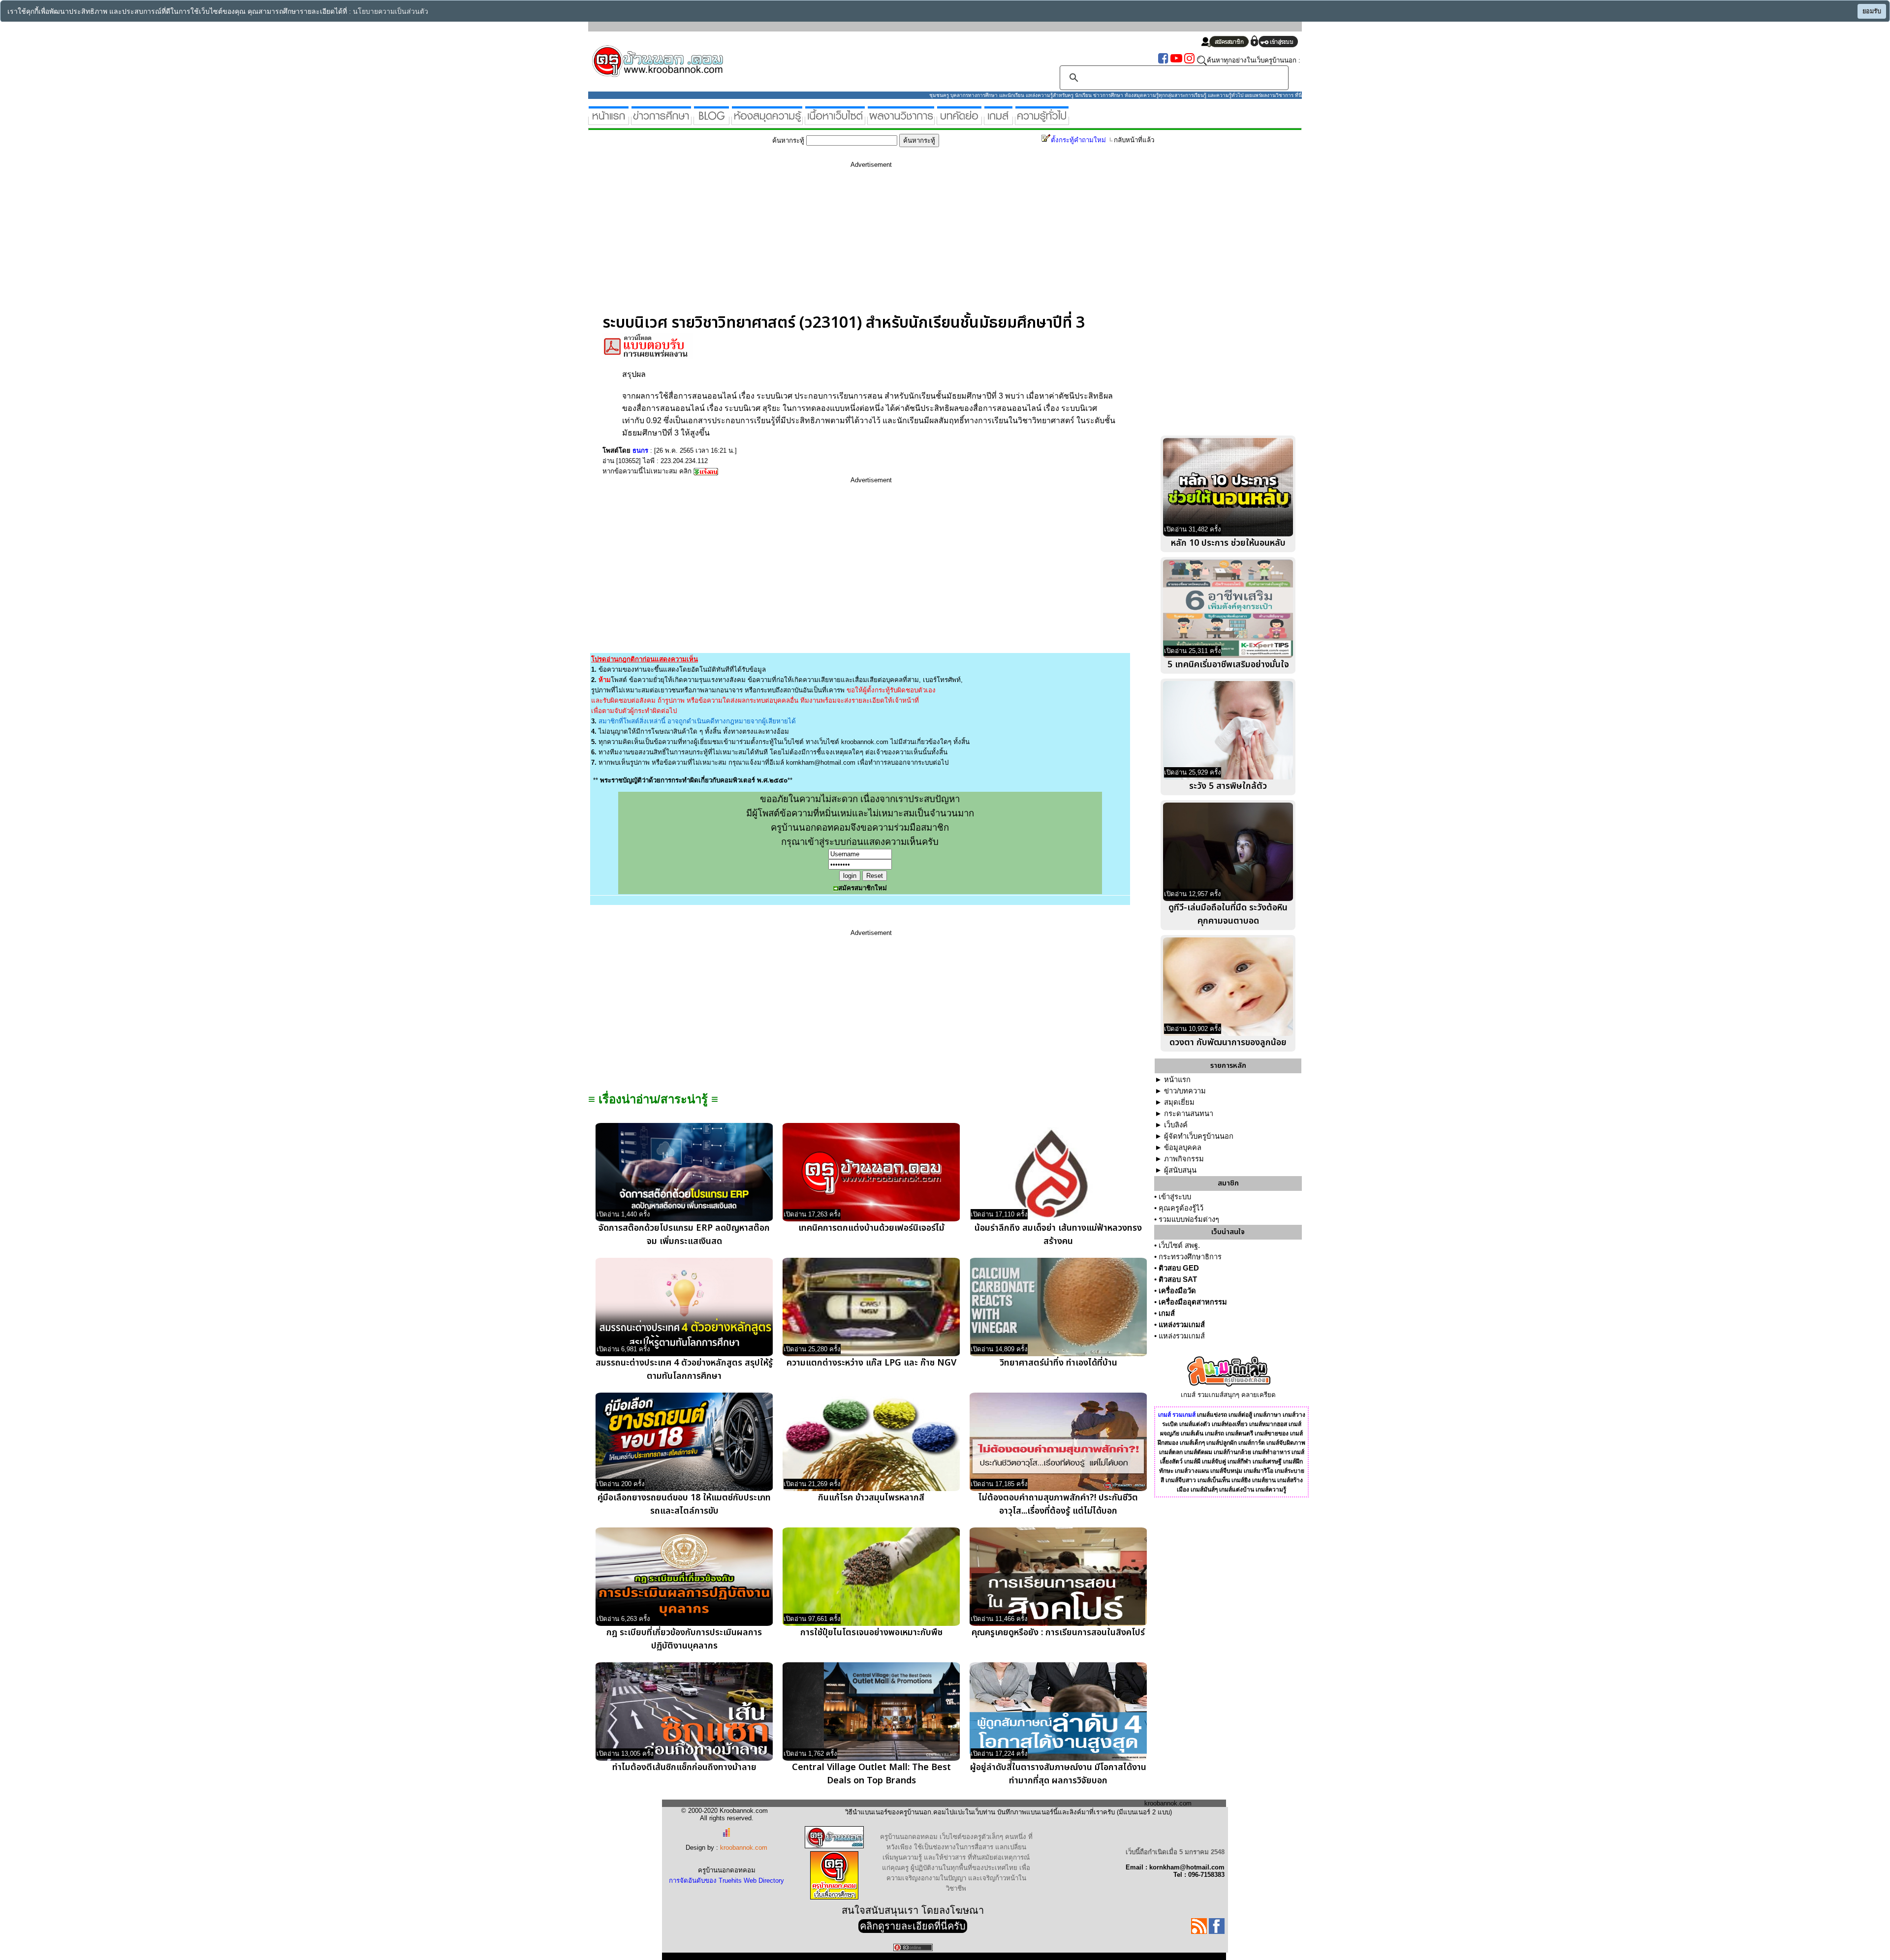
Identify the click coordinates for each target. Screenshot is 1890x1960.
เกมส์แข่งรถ (1212, 1415)
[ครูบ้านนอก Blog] (711, 121)
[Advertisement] (871, 245)
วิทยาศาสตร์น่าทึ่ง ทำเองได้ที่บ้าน (1058, 1363)
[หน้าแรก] (609, 121)
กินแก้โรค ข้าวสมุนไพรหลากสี (871, 1498)
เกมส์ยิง (1241, 1480)
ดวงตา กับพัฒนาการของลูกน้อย (1228, 1042)
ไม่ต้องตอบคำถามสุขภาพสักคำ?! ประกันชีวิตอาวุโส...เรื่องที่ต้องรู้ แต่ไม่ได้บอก (1058, 1504)
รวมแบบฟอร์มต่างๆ (1189, 1219)
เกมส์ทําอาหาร (1271, 1452)
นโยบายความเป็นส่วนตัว (391, 12)
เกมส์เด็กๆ (1192, 1443)
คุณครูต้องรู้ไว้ (1181, 1208)
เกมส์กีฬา (1239, 1462)
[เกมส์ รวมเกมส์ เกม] (998, 121)
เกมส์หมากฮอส (1268, 1424)
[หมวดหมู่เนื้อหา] (835, 121)
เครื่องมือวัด (1177, 1291)
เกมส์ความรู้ (1271, 1490)
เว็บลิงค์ (1176, 1125)
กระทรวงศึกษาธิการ (1190, 1257)
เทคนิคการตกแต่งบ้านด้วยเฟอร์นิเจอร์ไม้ (871, 1228)
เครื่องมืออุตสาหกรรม (1193, 1302)
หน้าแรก (1177, 1080)
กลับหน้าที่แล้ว (1134, 140)
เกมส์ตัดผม (1198, 1452)
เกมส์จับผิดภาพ (1286, 1443)
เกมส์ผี (1192, 1462)
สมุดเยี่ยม (1179, 1102)
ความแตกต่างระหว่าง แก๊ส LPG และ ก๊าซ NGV (871, 1363)
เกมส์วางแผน (1192, 1471)
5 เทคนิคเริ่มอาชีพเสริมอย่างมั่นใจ (1228, 665)
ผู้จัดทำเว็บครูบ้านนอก (1199, 1136)
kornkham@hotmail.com (821, 762)
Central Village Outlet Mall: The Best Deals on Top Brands (871, 1774)
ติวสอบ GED (1179, 1268)
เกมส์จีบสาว (1181, 1480)
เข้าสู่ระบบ (1175, 1197)
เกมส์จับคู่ (1214, 1462)
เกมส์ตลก (1171, 1452)
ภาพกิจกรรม (1184, 1159)
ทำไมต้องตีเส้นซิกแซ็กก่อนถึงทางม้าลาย (684, 1767)
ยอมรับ (1872, 11)
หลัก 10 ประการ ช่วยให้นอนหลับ (1228, 543)
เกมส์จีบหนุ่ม (1226, 1471)
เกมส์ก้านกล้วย (1232, 1452)
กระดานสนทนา (1189, 1114)
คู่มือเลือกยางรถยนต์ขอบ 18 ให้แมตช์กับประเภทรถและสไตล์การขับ (684, 1504)
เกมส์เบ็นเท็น (1214, 1480)
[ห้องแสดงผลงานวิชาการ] (901, 121)
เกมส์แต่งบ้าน (1237, 1490)
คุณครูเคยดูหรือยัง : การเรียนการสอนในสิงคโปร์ (1058, 1633)
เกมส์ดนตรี (1239, 1433)
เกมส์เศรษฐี (1267, 1462)
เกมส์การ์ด (1252, 1443)
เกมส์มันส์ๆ (1204, 1490)
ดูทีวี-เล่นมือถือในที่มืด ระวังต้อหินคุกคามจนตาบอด (1228, 914)
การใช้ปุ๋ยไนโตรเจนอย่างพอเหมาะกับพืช (871, 1633)
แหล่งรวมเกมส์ (1182, 1325)
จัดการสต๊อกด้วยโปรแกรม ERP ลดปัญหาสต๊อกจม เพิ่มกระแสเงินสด (684, 1235)
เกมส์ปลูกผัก (1222, 1443)
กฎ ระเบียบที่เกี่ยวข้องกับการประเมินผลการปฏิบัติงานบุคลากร (684, 1639)
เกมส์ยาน (1264, 1480)
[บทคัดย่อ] (959, 121)
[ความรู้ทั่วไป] (1042, 121)
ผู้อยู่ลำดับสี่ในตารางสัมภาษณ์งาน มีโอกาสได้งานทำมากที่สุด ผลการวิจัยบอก (1058, 1774)
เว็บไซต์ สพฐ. (1179, 1245)
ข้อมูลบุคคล (1183, 1148)
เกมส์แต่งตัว (1195, 1424)
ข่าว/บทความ (1185, 1091)
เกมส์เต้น (1192, 1433)
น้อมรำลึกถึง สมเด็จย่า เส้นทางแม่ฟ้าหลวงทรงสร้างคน (1058, 1235)
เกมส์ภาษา (1267, 1415)
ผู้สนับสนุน (1180, 1170)
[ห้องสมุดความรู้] (767, 121)
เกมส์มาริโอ (1259, 1471)
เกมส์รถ (1214, 1433)
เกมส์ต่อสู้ (1240, 1415)
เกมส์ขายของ (1272, 1433)
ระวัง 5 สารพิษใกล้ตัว (1228, 786)
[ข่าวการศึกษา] (661, 121)
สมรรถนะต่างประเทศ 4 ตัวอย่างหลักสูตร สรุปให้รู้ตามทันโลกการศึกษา (684, 1369)
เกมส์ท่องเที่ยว (1230, 1424)
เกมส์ (1167, 1313)
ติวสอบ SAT (1178, 1279)
